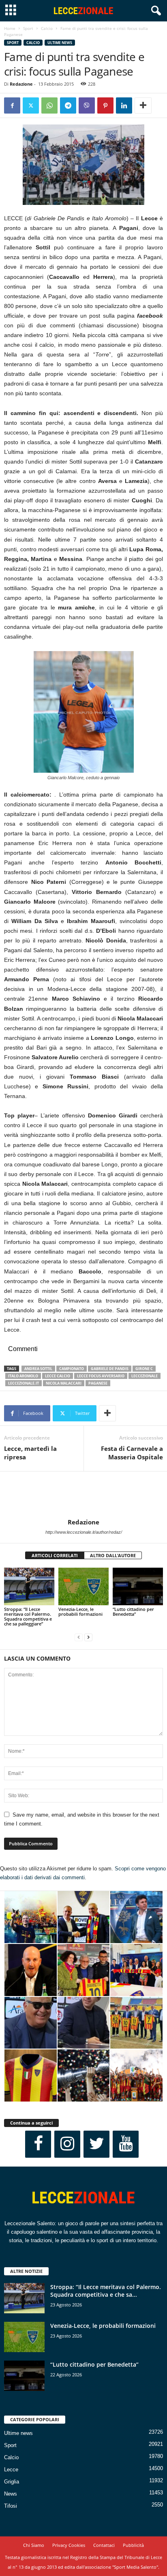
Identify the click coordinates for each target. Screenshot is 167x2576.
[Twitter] (31, 105)
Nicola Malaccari (64, 1383)
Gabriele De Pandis (110, 1369)
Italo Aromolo (23, 1376)
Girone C (144, 1369)
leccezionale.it (24, 1383)
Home (10, 28)
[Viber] (87, 105)
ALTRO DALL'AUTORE (113, 1555)
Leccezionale (145, 1376)
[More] (143, 105)
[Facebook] (12, 105)
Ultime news (60, 43)
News (11, 2494)
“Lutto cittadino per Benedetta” (133, 1612)
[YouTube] (126, 2144)
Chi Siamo (34, 2545)
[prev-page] (79, 1637)
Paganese (98, 1383)
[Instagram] (67, 2144)
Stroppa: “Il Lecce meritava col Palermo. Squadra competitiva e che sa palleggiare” (28, 1616)
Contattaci (104, 2545)
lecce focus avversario (101, 1376)
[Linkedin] (124, 105)
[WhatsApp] (49, 105)
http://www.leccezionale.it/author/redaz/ (84, 1532)
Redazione (21, 84)
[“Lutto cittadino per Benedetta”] (138, 1586)
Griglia (12, 2482)
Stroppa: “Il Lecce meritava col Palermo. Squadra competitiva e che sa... (106, 2291)
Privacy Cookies (69, 2545)
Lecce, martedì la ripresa (30, 1453)
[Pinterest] (105, 105)
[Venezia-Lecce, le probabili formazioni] (83, 1586)
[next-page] (88, 1637)
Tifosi (11, 2506)
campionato (72, 1369)
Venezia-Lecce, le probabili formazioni (80, 1612)
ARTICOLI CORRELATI (55, 1555)
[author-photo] (83, 1495)
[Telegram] (68, 105)
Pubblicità (133, 2545)
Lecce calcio (58, 1376)
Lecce (11, 2470)
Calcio (47, 28)
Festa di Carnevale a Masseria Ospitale (132, 1453)
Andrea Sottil (38, 1369)
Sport (28, 28)
